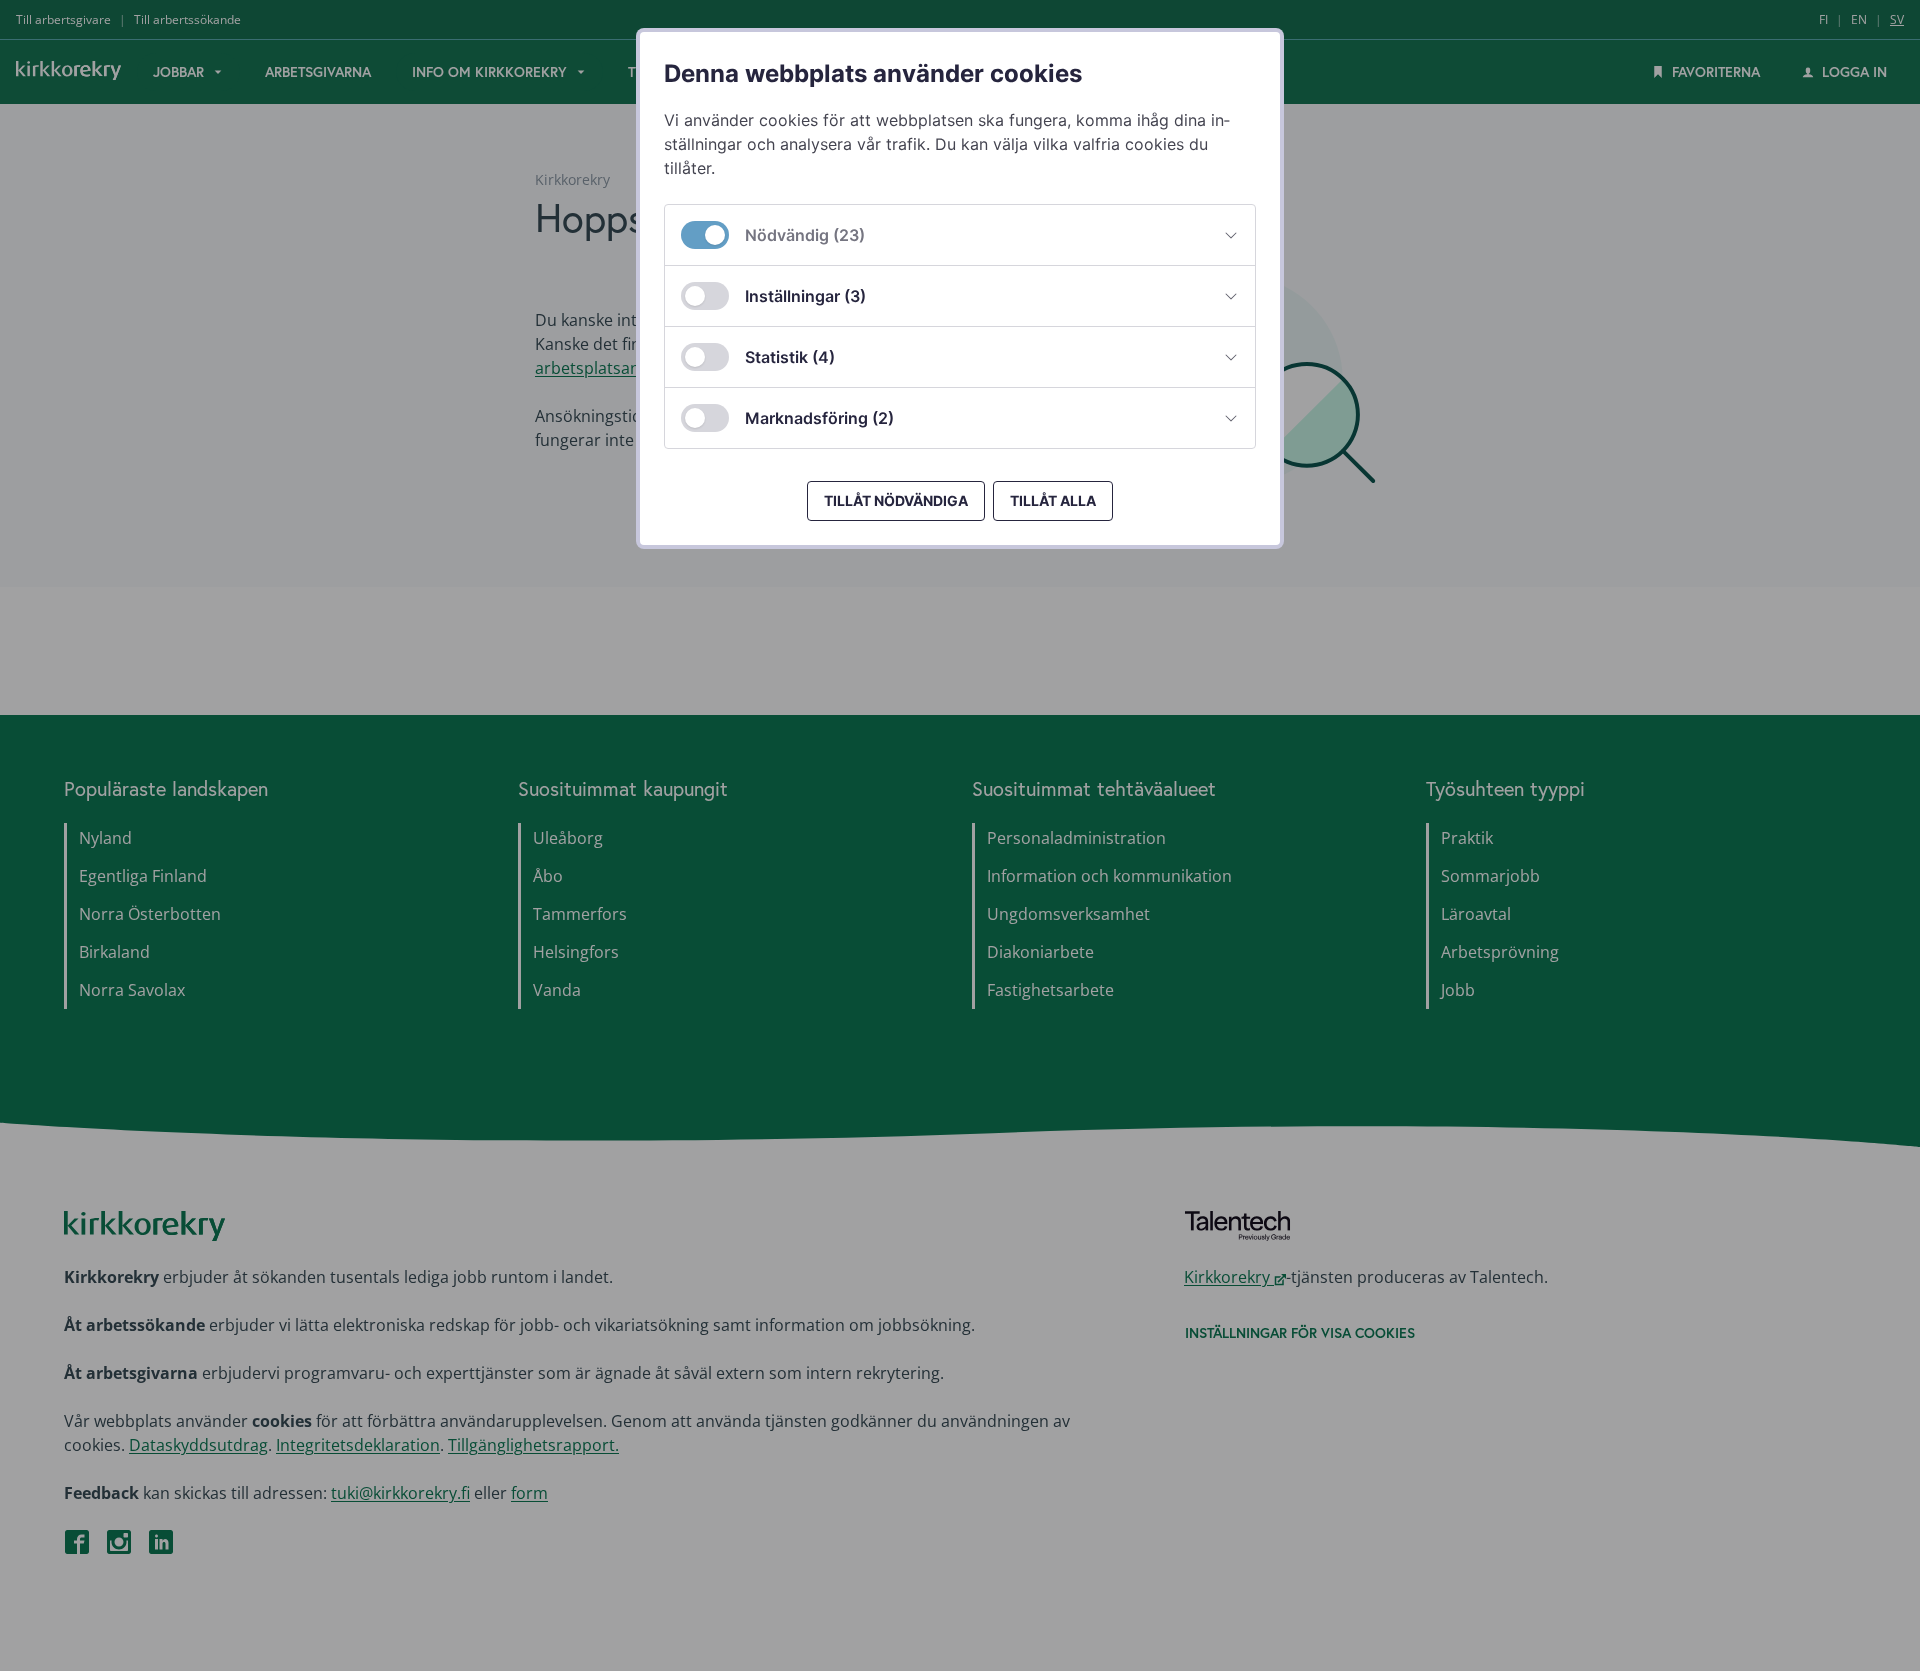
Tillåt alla (1053, 500)
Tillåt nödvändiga (896, 500)
